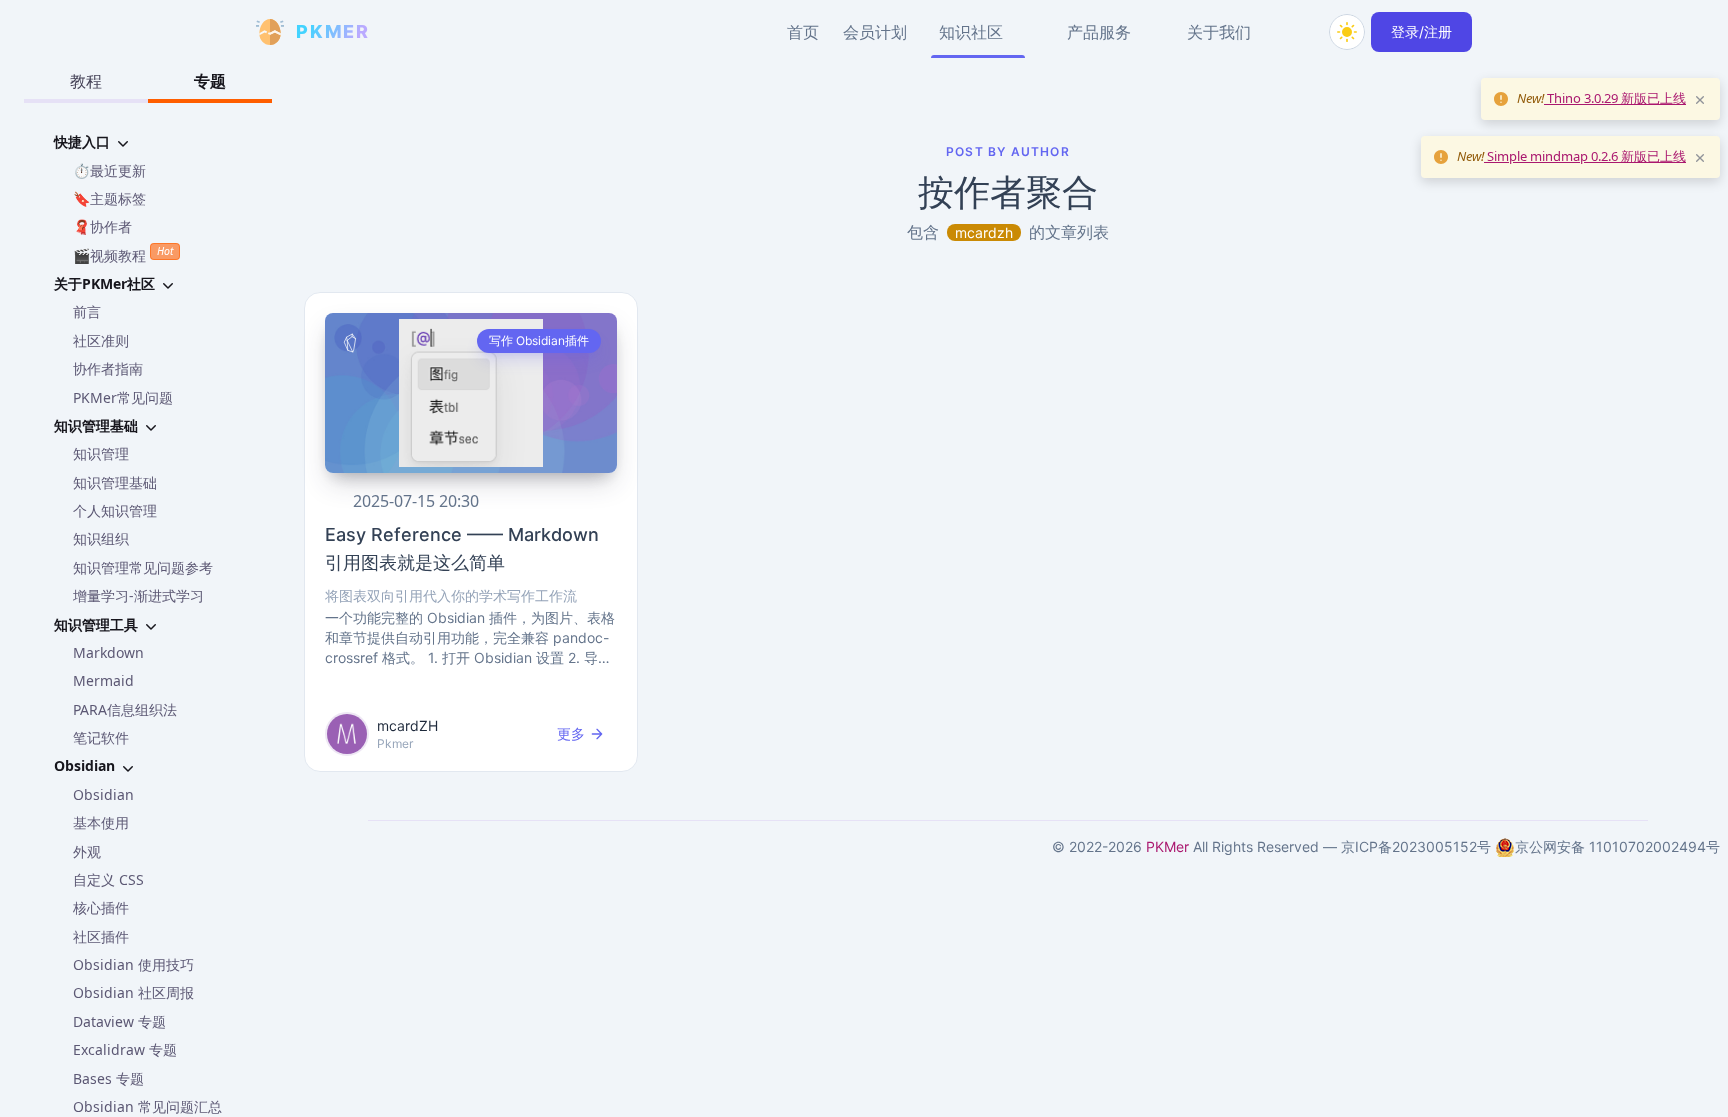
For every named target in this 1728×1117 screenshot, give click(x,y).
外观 (87, 851)
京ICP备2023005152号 (1416, 846)
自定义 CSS (108, 879)
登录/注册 (1421, 31)
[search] (1299, 32)
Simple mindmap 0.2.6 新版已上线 (1585, 156)
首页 (803, 32)
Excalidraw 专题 (125, 1049)
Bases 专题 (108, 1078)
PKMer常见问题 (123, 397)
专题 (210, 81)
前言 (87, 311)
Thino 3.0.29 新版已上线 (1615, 98)
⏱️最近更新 (109, 170)
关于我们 (1219, 32)
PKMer (1167, 846)
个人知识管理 (115, 510)
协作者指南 (108, 368)
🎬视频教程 (123, 254)
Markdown (108, 652)
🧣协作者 (102, 226)
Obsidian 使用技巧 (133, 964)
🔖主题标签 (109, 198)
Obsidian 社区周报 (133, 992)
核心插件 (101, 907)
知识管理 (101, 453)
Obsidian (103, 794)
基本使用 (101, 822)
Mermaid (103, 680)
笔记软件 (101, 737)
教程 (86, 81)
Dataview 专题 (119, 1021)
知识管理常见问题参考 (143, 567)
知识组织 (101, 538)
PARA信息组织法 (125, 709)
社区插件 (101, 936)
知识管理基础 (115, 482)
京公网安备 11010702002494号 (1617, 846)
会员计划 (875, 32)
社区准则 (101, 340)
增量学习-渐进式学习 (138, 595)
